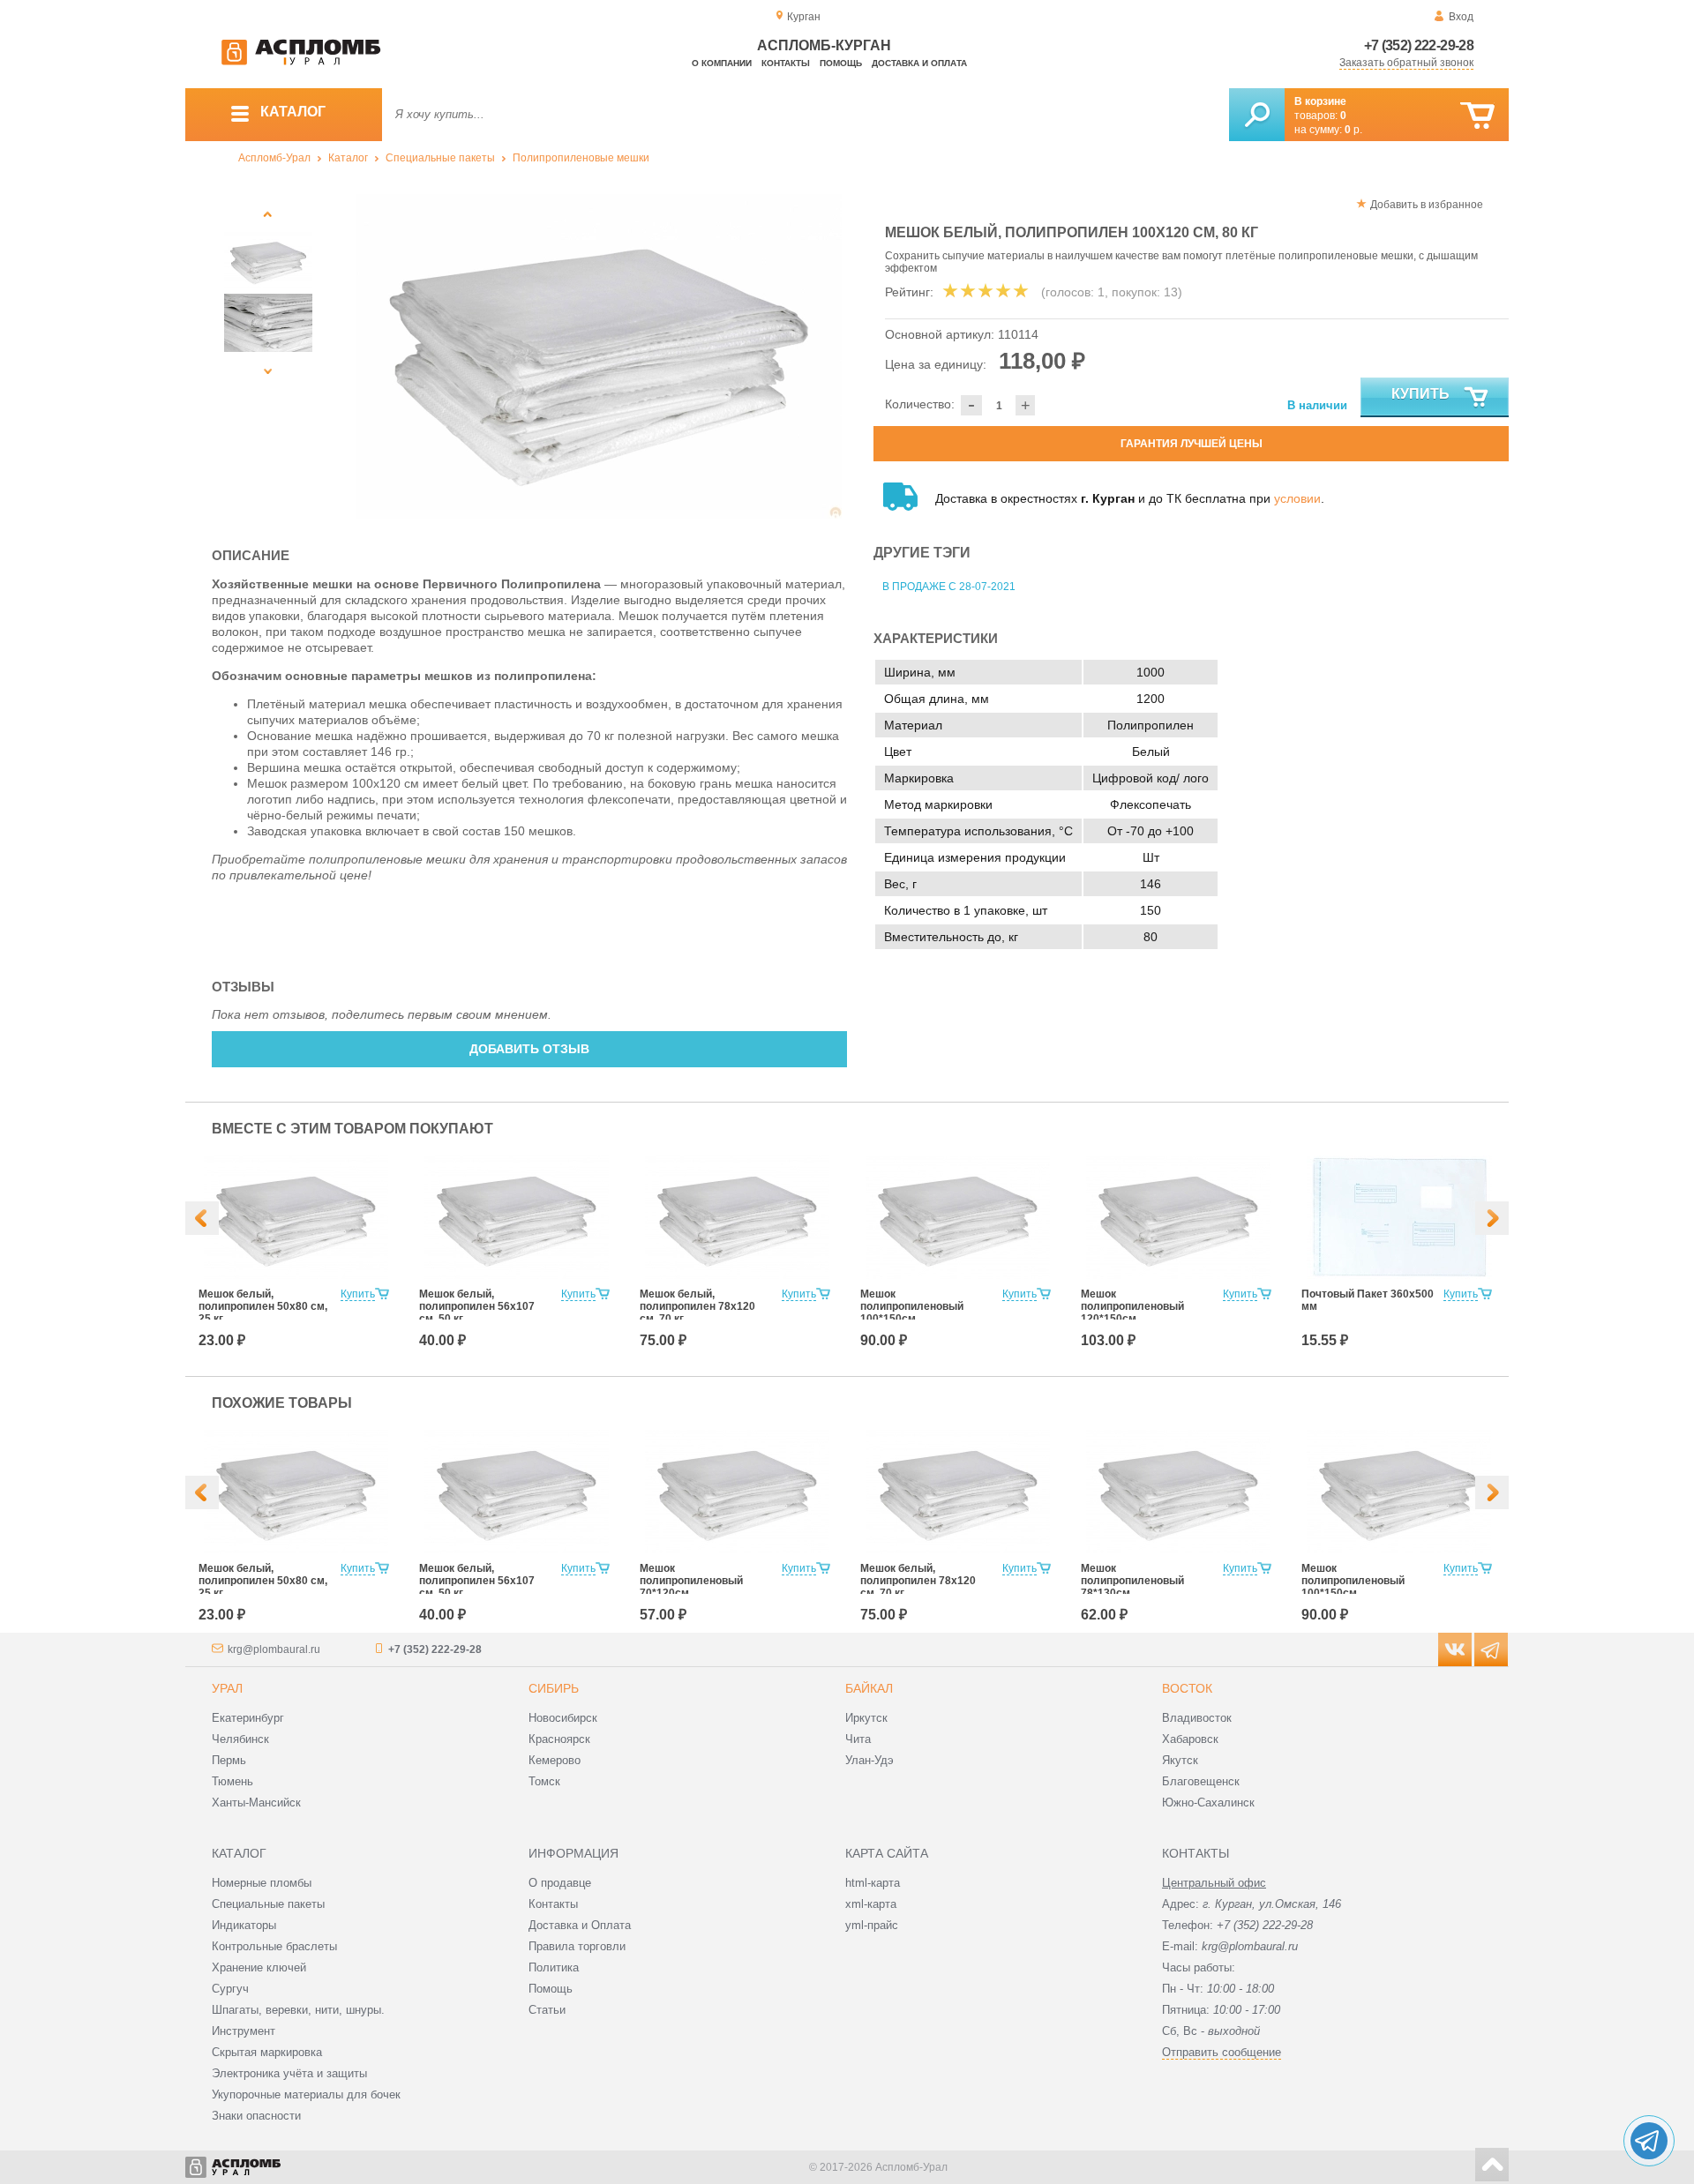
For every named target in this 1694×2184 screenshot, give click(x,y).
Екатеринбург (248, 1718)
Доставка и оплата (919, 63)
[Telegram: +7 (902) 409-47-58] (1649, 2141)
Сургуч (230, 1989)
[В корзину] (1477, 116)
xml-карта (871, 1904)
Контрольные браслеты (274, 1946)
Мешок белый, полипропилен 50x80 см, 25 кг (263, 1306)
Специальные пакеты (440, 158)
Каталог (348, 158)
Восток (1187, 1688)
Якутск (1180, 1760)
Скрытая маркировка (267, 2052)
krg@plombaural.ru (274, 1649)
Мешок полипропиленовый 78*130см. (1132, 1581)
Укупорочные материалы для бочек (306, 2094)
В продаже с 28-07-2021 (949, 587)
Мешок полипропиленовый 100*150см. (912, 1306)
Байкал (869, 1688)
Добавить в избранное (1427, 205)
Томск (544, 1781)
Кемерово (555, 1760)
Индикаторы (244, 1925)
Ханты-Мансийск (256, 1803)
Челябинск (240, 1739)
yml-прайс (872, 1925)
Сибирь (554, 1688)
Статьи (547, 2010)
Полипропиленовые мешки (581, 158)
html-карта (873, 1883)
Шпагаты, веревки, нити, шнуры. (298, 2010)
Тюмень (232, 1781)
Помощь (841, 63)
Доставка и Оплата (580, 1925)
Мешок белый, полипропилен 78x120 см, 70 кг (697, 1306)
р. (1353, 130)
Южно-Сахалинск (1208, 1803)
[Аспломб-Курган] (301, 62)
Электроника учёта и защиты (289, 2073)
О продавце (560, 1883)
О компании (722, 63)
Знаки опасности (256, 2116)
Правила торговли (577, 1946)
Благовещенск (1201, 1781)
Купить (1420, 394)
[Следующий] (268, 371)
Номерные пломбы (262, 1883)
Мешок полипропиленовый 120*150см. (1132, 1306)
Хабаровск (1190, 1739)
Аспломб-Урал (274, 158)
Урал (227, 1688)
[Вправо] (1492, 1218)
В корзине (1320, 101)
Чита (858, 1739)
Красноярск (559, 1739)
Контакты (786, 63)
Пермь (229, 1760)
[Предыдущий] (268, 214)
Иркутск (866, 1718)
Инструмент (244, 2031)
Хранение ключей (259, 1967)
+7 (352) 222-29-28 (1419, 45)
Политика (554, 1967)
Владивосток (1197, 1718)
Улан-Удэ (869, 1760)
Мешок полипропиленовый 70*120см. (691, 1581)
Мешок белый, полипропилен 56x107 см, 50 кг (477, 1306)
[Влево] (202, 1218)
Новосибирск (563, 1718)
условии (1297, 498)
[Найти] (1257, 115)
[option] (600, 356)
